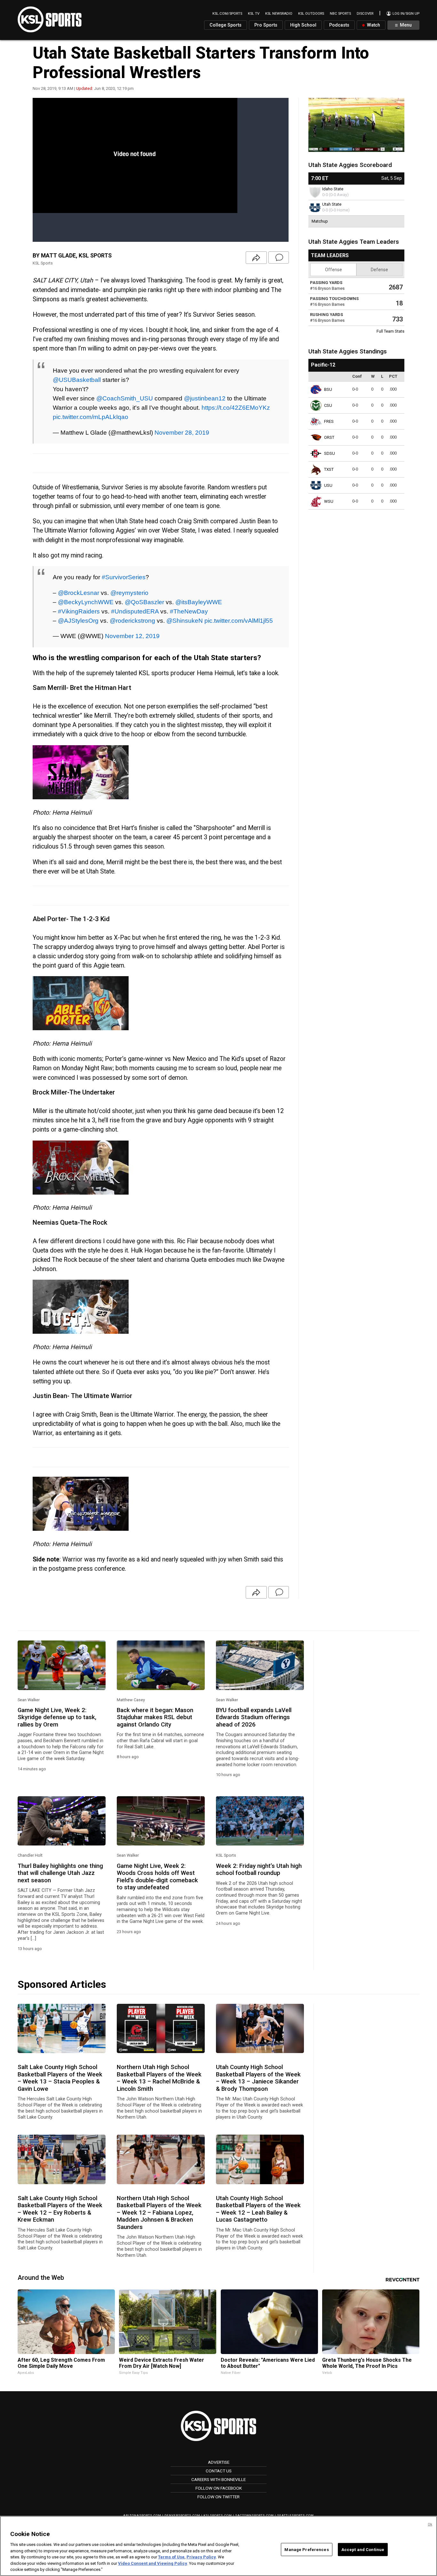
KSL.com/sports (227, 14)
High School (303, 25)
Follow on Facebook (219, 2488)
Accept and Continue (363, 2549)
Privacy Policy (201, 2557)
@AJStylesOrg (78, 620)
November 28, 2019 (182, 432)
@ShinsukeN (185, 620)
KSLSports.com (218, 2515)
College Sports (226, 25)
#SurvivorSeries (124, 577)
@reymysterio (129, 593)
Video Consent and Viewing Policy (153, 2563)
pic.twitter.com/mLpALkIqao (91, 417)
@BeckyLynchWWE (86, 602)
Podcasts (339, 25)
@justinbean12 (205, 398)
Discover (365, 14)
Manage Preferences (306, 2549)
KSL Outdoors (311, 14)
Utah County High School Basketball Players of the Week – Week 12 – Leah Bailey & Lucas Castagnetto (258, 2209)
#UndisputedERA (135, 611)
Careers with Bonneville (219, 2479)
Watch (373, 25)
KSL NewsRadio (279, 14)
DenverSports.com (182, 2515)
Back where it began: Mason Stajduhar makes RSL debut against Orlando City (155, 1717)
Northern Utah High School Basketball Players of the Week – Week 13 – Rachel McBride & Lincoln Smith (159, 2078)
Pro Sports (266, 25)
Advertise (219, 2462)
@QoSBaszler (144, 602)
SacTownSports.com (254, 2515)
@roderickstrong (132, 620)
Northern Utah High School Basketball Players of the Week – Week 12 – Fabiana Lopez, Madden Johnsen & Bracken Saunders (159, 2213)
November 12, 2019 (132, 636)
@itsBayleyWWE (199, 602)
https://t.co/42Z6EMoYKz (236, 407)
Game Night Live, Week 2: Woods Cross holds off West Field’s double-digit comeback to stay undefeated (157, 1877)
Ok (430, 2524)
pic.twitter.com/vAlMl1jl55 (239, 620)
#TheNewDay (189, 611)
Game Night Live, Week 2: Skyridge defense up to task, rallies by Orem (57, 1717)
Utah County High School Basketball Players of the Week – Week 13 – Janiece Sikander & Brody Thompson (258, 2078)
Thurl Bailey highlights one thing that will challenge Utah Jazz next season (60, 1873)
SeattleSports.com (295, 2515)
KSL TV (254, 14)
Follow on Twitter (219, 2497)
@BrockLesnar (79, 593)
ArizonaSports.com (142, 2515)
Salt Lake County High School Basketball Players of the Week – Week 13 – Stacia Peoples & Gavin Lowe (60, 2078)
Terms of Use (171, 2557)
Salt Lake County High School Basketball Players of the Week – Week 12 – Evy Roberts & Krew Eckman (60, 2209)
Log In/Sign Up (405, 14)
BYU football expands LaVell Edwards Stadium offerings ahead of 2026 (254, 1717)
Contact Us (219, 2471)
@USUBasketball (77, 380)
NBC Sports (340, 14)
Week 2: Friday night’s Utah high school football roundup (259, 1869)
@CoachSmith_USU (125, 398)
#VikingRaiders (79, 611)
